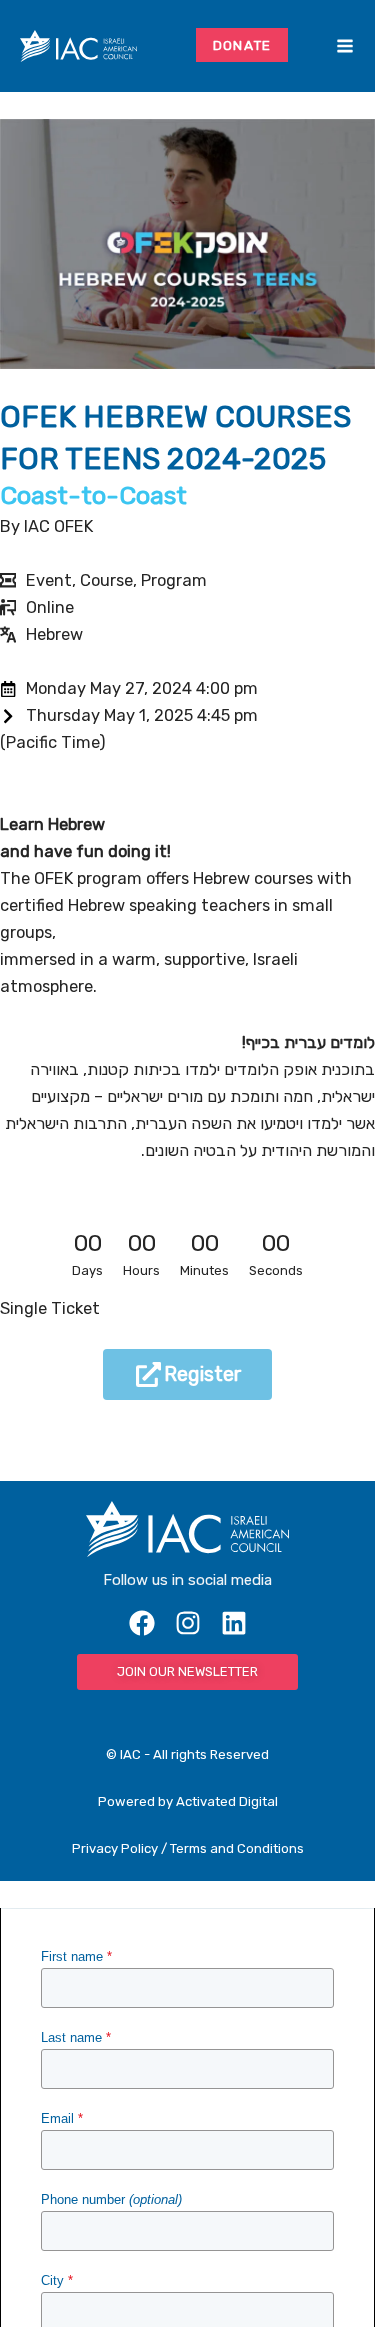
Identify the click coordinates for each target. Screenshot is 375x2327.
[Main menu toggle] (344, 46)
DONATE (242, 45)
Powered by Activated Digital (188, 1801)
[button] (315, 46)
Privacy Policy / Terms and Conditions (188, 1848)
